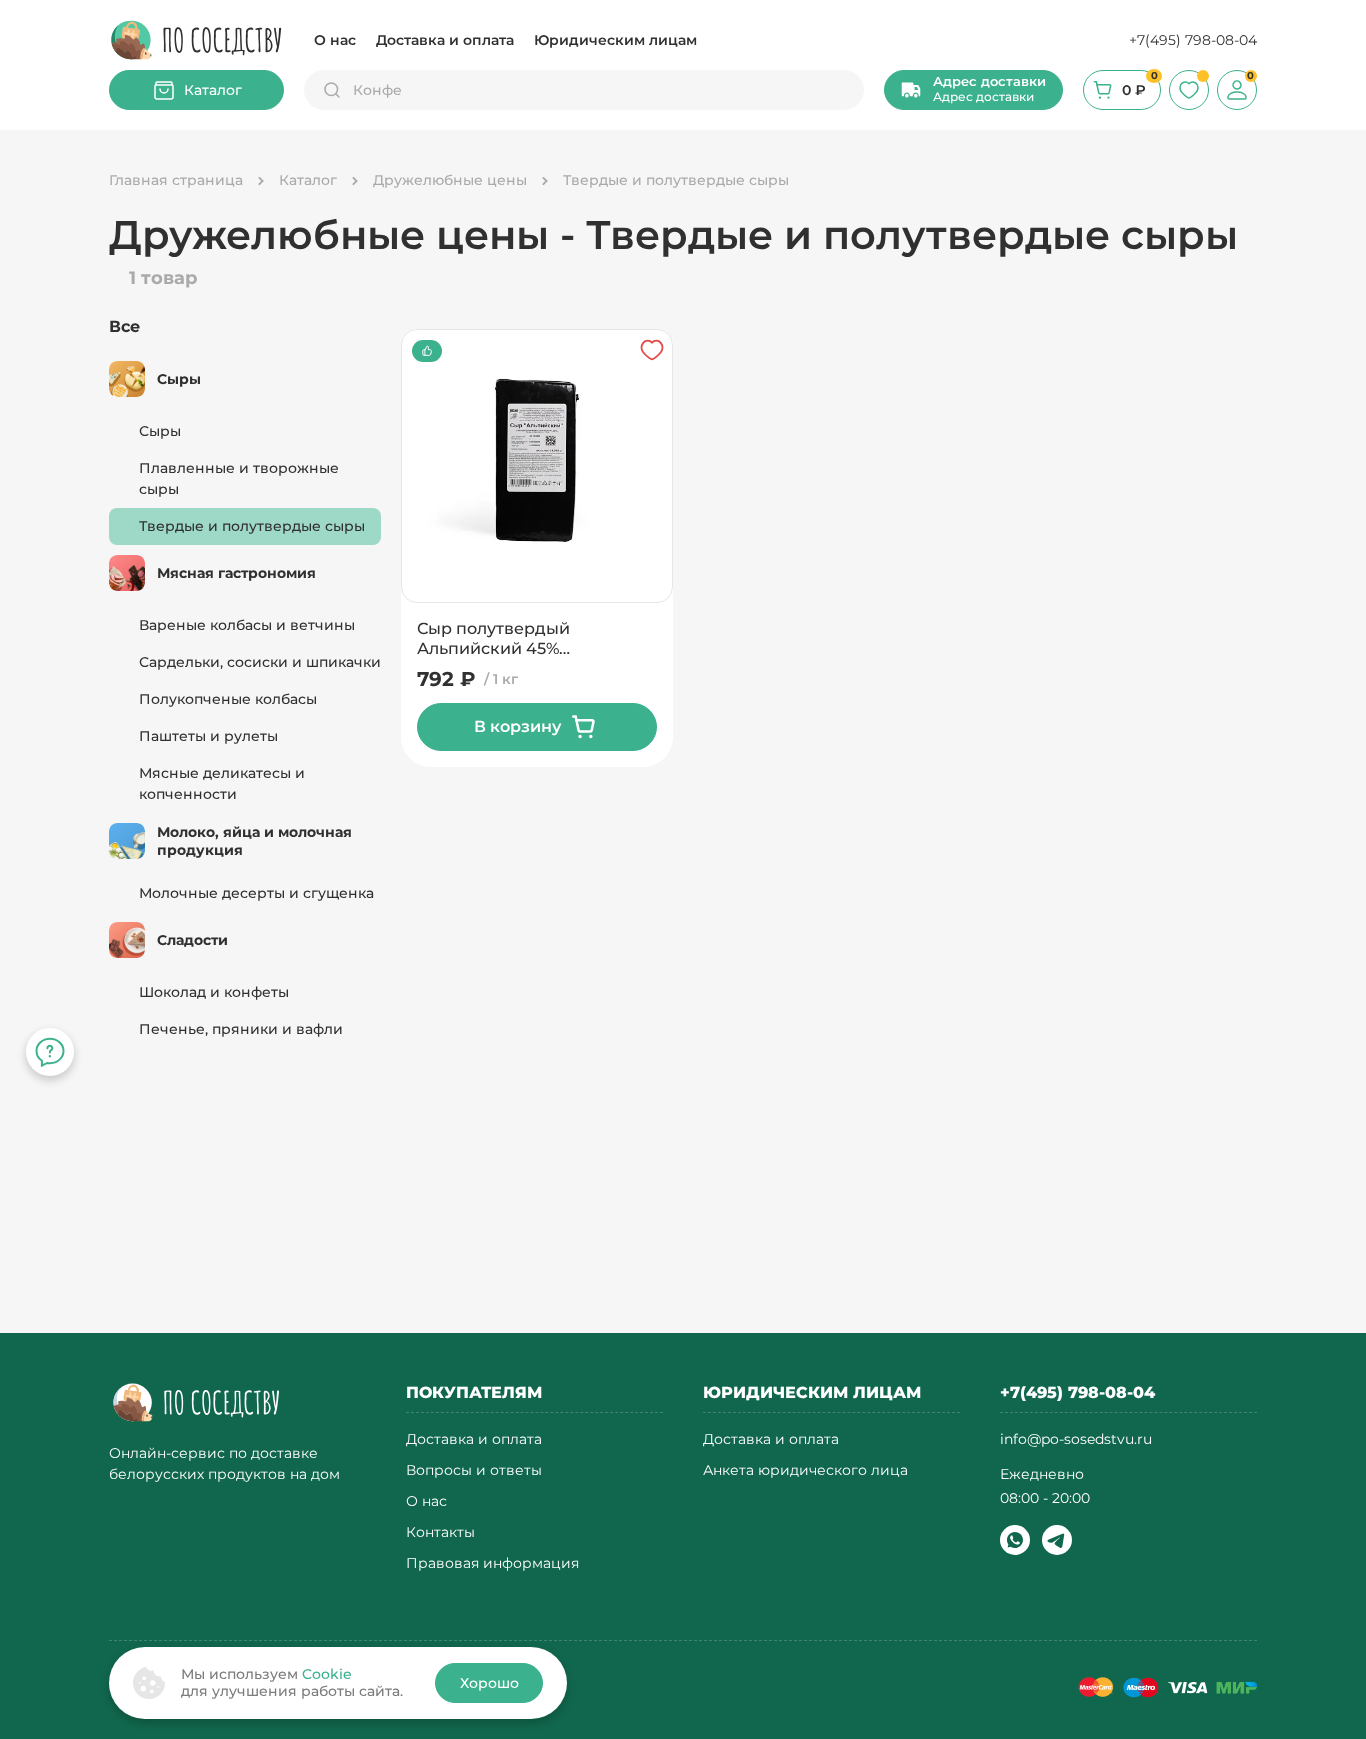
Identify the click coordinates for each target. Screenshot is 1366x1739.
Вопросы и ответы (474, 1470)
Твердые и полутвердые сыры (252, 526)
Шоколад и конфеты (214, 992)
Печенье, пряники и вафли (241, 1029)
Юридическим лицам (615, 40)
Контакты (440, 1532)
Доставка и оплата (445, 40)
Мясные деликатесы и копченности (222, 783)
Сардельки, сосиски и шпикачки (260, 662)
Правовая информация (492, 1563)
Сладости (192, 940)
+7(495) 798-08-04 (1193, 40)
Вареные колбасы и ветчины (247, 625)
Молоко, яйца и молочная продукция (254, 841)
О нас (335, 40)
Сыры (179, 379)
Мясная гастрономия (236, 573)
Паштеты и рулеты (208, 736)
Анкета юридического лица (805, 1470)
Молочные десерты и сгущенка (256, 893)
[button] (973, 90)
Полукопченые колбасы (228, 699)
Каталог (213, 90)
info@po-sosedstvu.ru (1076, 1439)
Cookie (327, 1674)
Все (124, 326)
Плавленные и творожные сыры (239, 478)
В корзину (517, 726)
